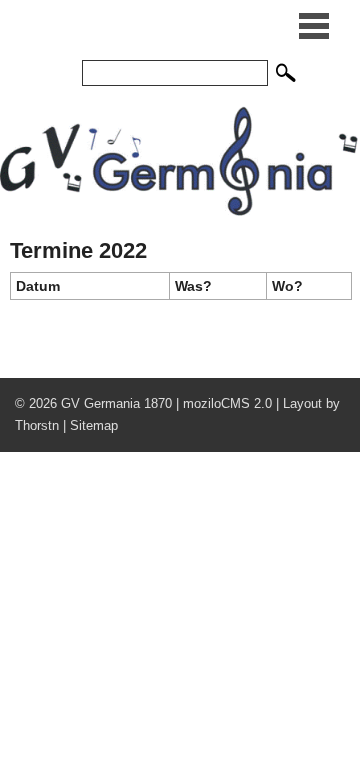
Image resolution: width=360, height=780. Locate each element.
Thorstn (37, 425)
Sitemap (94, 425)
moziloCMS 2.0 (227, 403)
